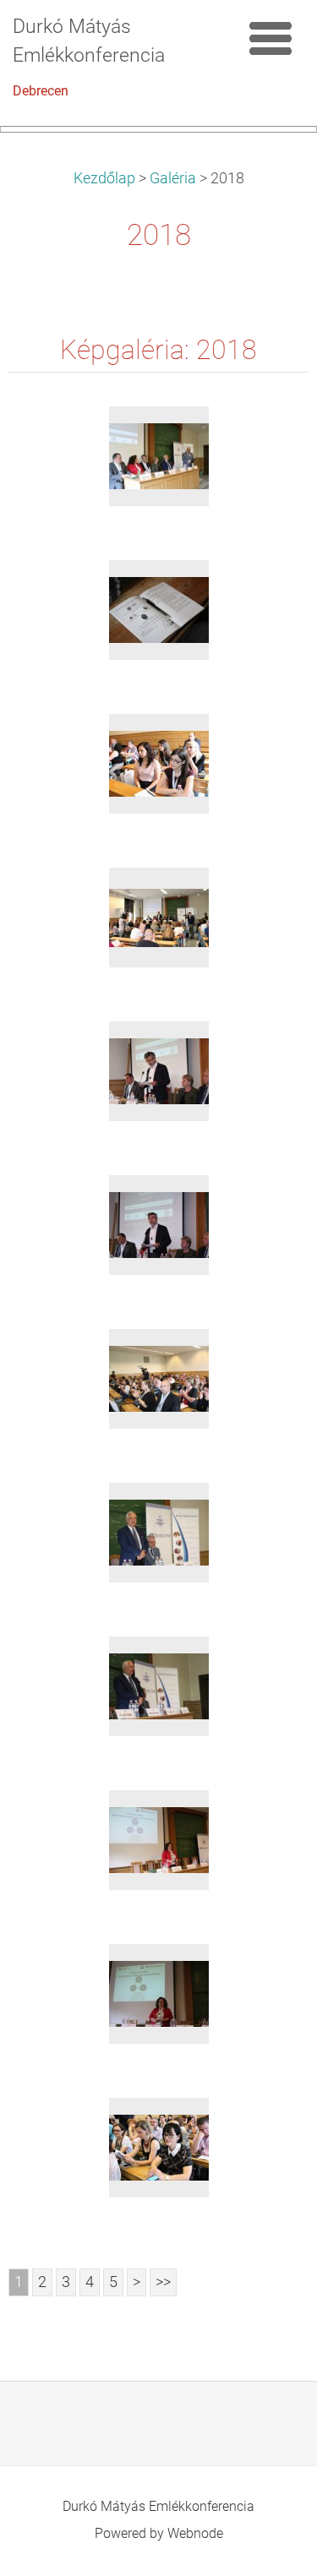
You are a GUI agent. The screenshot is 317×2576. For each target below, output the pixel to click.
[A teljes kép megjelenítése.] (159, 456)
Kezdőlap (104, 178)
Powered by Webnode (159, 2533)
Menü (271, 38)
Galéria (173, 178)
